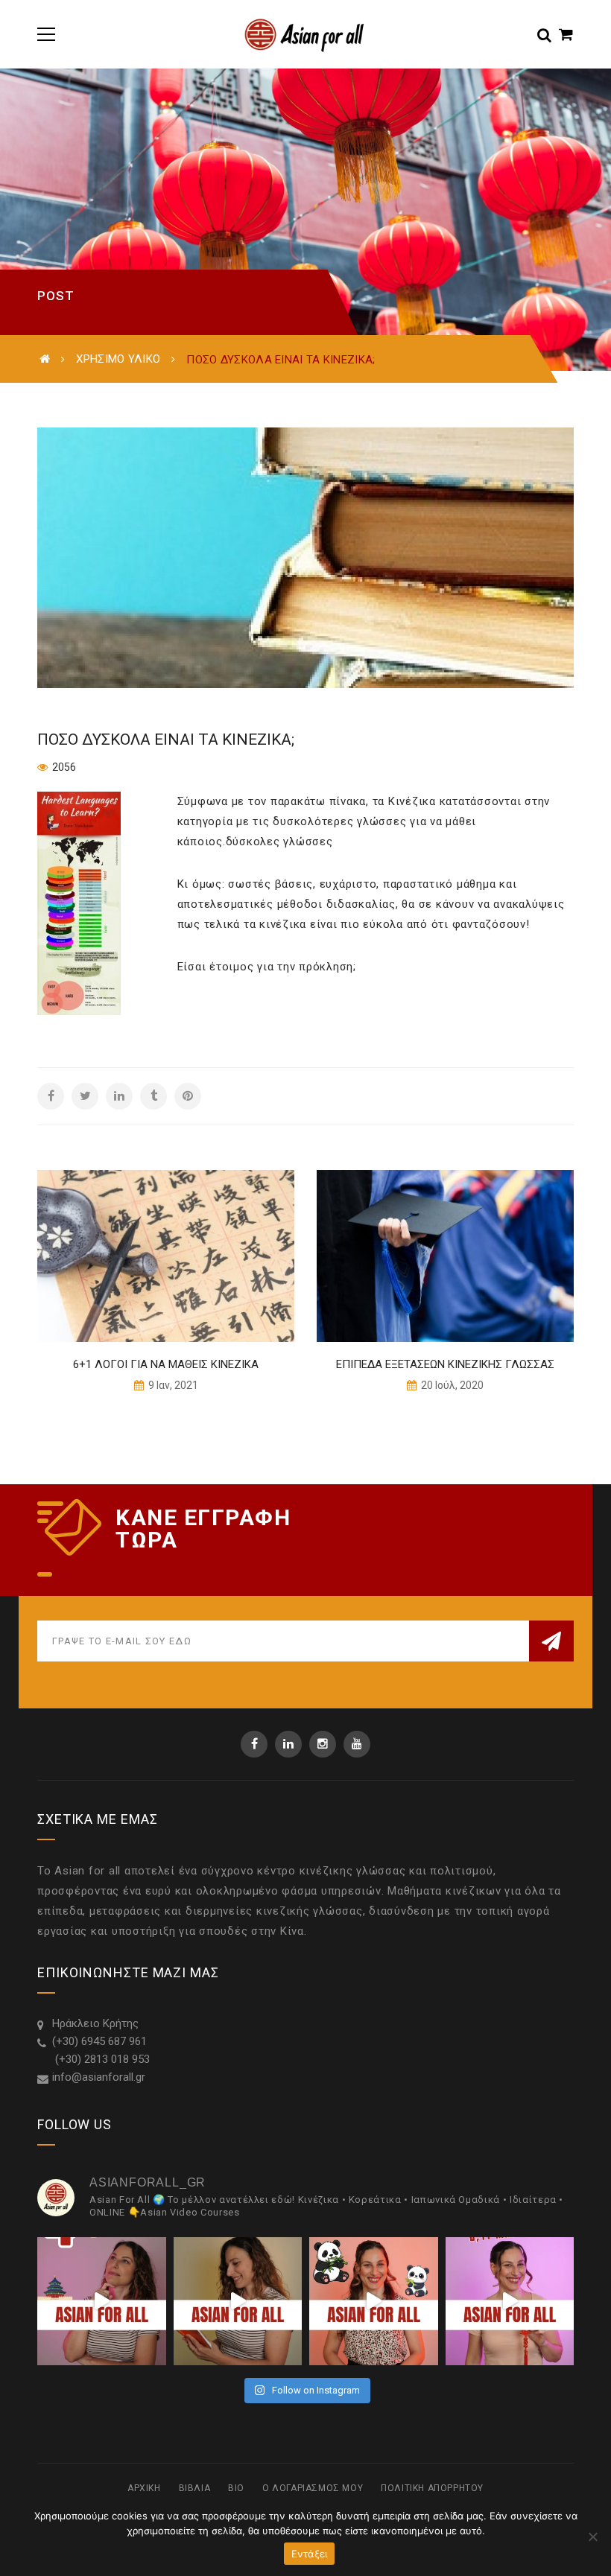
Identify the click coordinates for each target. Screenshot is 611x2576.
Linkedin (288, 1744)
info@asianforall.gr (99, 2077)
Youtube (357, 1744)
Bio (236, 2488)
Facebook (254, 1744)
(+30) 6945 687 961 (99, 2041)
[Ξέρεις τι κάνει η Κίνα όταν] (374, 2302)
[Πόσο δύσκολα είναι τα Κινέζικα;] (305, 558)
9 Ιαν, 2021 (172, 1385)
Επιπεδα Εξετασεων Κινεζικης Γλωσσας (445, 1364)
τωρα (146, 1540)
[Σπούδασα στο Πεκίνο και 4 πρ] (102, 2302)
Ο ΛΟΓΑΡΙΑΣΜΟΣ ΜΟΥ (313, 2488)
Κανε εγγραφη (203, 1518)
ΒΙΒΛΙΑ (195, 2488)
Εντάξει (310, 2554)
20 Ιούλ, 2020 (451, 1385)
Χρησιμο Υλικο (118, 359)
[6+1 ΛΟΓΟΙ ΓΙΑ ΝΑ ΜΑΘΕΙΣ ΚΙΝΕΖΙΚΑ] (166, 1256)
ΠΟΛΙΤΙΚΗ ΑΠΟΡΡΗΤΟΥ (432, 2488)
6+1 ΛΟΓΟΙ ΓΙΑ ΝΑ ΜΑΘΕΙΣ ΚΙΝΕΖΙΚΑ (166, 1364)
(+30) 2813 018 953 (101, 2059)
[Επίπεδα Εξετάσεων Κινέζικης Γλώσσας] (445, 1256)
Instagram (323, 1744)
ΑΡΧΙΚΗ (144, 2488)
